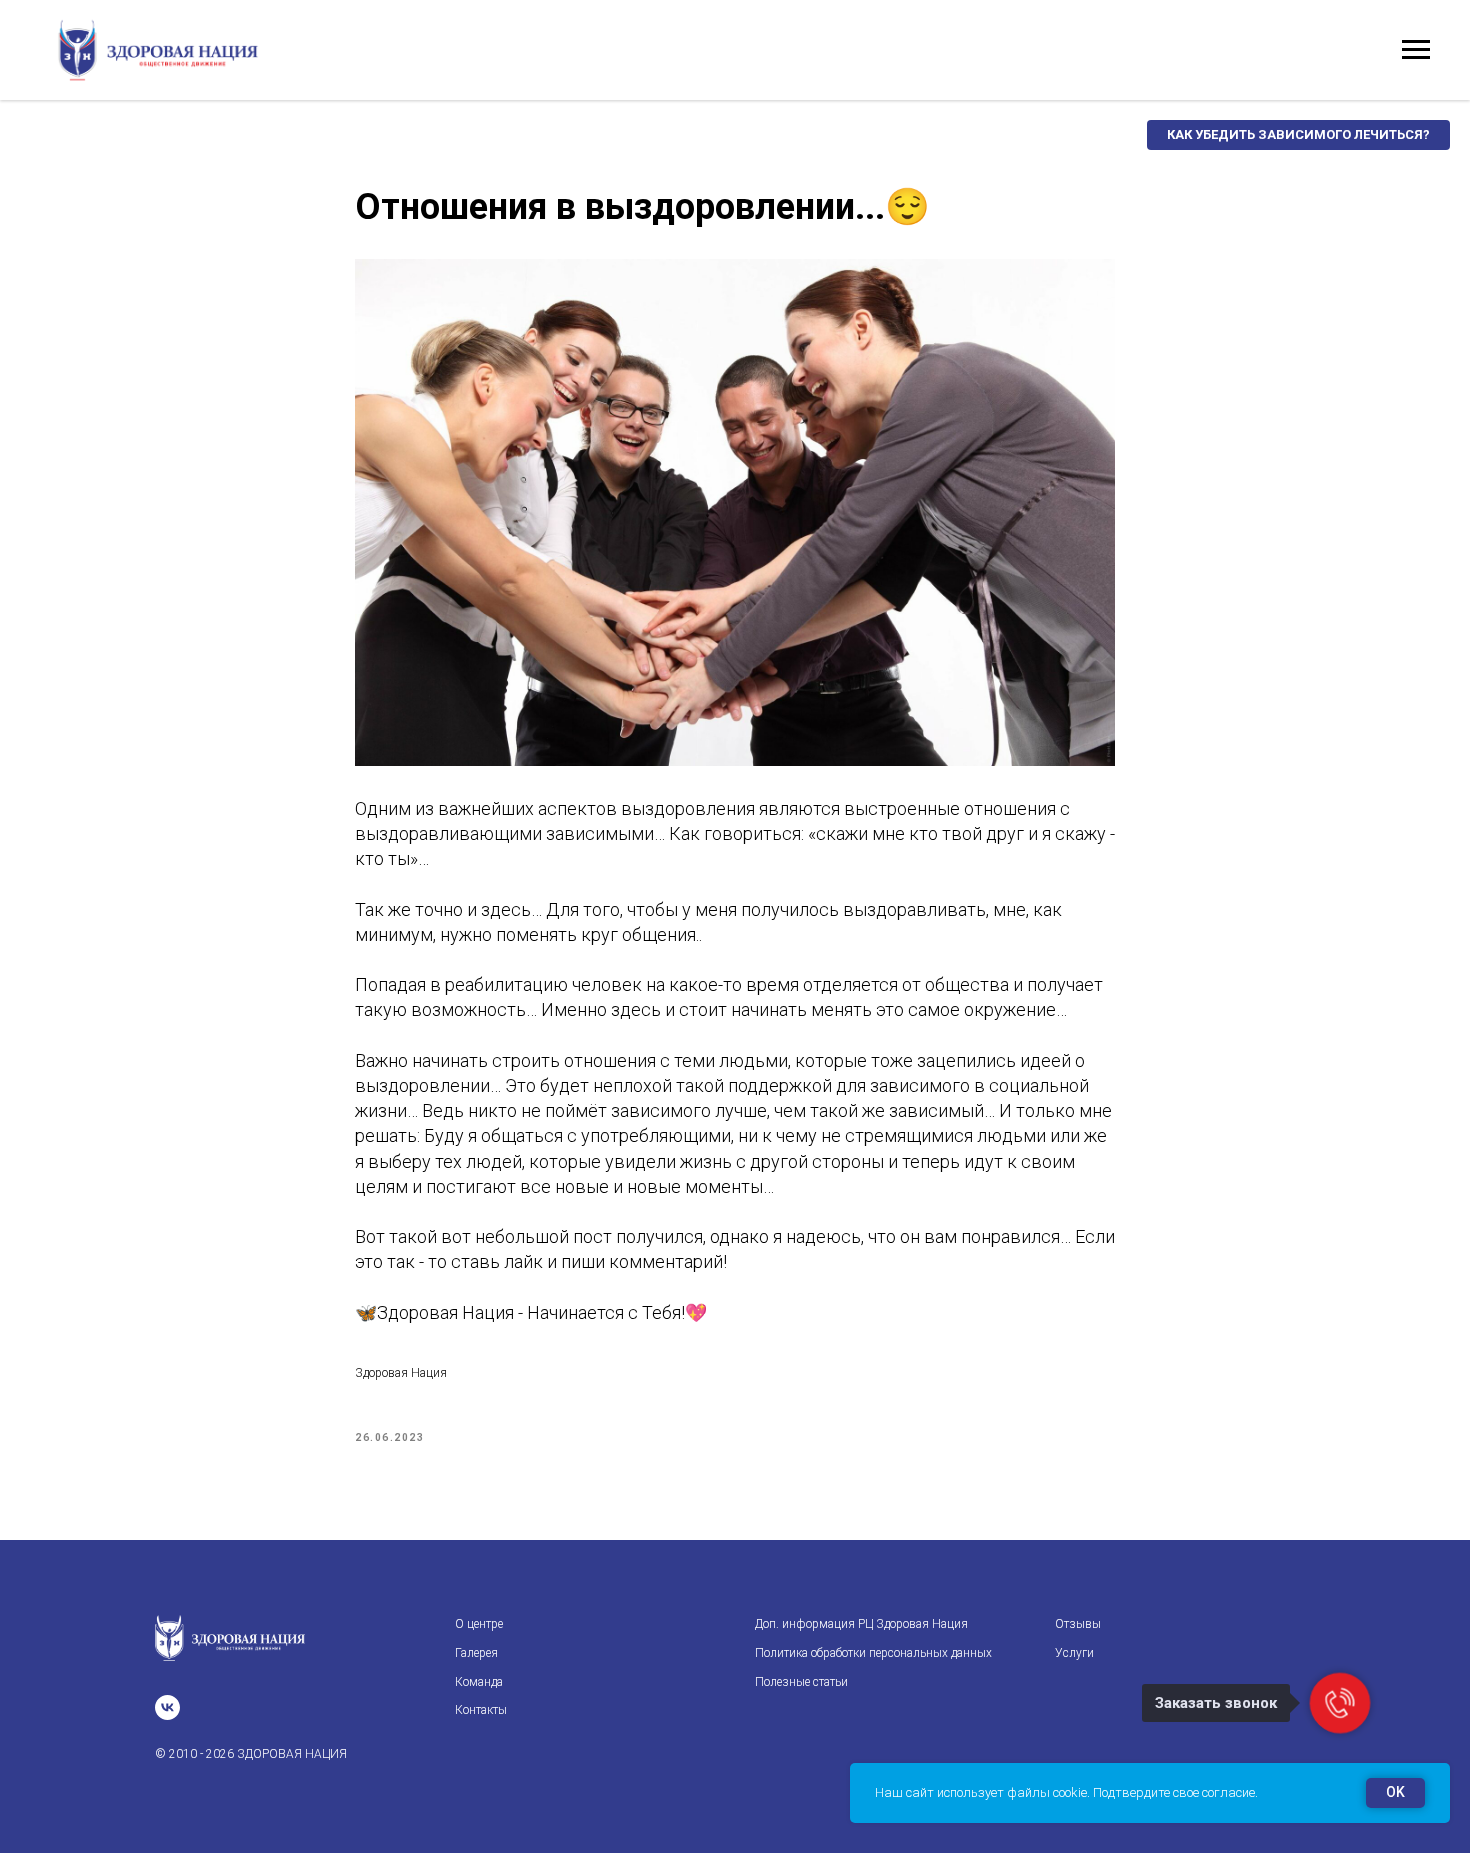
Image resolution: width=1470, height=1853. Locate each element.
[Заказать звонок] (1340, 1703)
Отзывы (1078, 1624)
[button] (1298, 135)
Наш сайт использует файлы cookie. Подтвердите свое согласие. (1066, 1792)
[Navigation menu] (1416, 50)
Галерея (476, 1653)
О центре (479, 1624)
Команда (479, 1682)
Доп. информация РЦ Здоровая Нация (861, 1624)
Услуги (1074, 1653)
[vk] (167, 1707)
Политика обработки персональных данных (873, 1653)
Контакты (481, 1710)
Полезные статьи (801, 1682)
